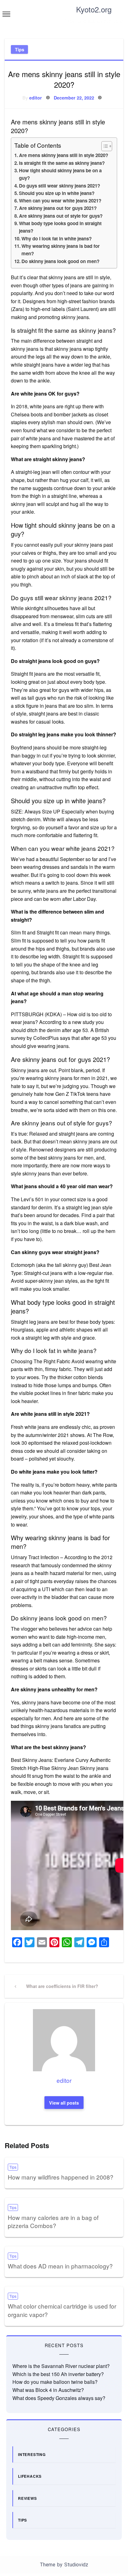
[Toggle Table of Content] (104, 146)
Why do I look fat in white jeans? (57, 239)
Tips (20, 49)
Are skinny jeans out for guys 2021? (58, 208)
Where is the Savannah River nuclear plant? (61, 2366)
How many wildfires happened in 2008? (61, 2177)
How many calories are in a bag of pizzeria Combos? (53, 2222)
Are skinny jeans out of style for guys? (61, 216)
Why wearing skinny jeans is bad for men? (61, 250)
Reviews (27, 2498)
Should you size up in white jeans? (57, 193)
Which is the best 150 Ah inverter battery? (58, 2374)
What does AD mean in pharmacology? (60, 2266)
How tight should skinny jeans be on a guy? (60, 174)
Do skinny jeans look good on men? (60, 261)
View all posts (64, 2103)
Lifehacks (30, 2476)
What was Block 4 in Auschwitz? (48, 2390)
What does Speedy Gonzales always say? (59, 2398)
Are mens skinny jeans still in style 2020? (64, 155)
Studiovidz (76, 2565)
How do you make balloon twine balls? (55, 2382)
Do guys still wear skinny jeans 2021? (59, 186)
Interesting (32, 2454)
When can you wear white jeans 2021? (60, 201)
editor (36, 98)
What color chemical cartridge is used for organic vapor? (62, 2310)
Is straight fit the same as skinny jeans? (62, 163)
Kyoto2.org (94, 9)
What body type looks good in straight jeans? (60, 227)
